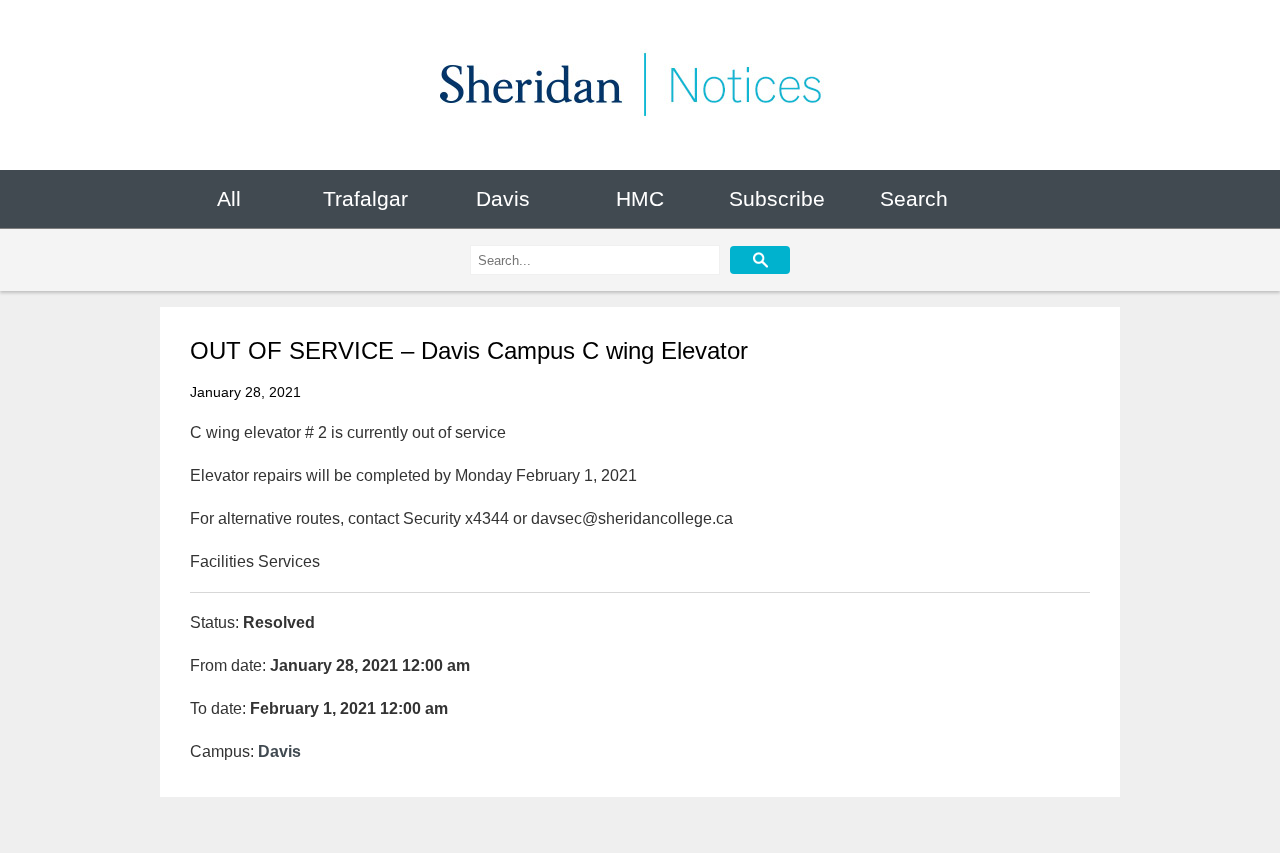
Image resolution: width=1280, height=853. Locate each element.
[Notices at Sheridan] (640, 85)
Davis (503, 198)
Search (914, 198)
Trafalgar (365, 198)
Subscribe (777, 198)
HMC (640, 198)
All (229, 198)
